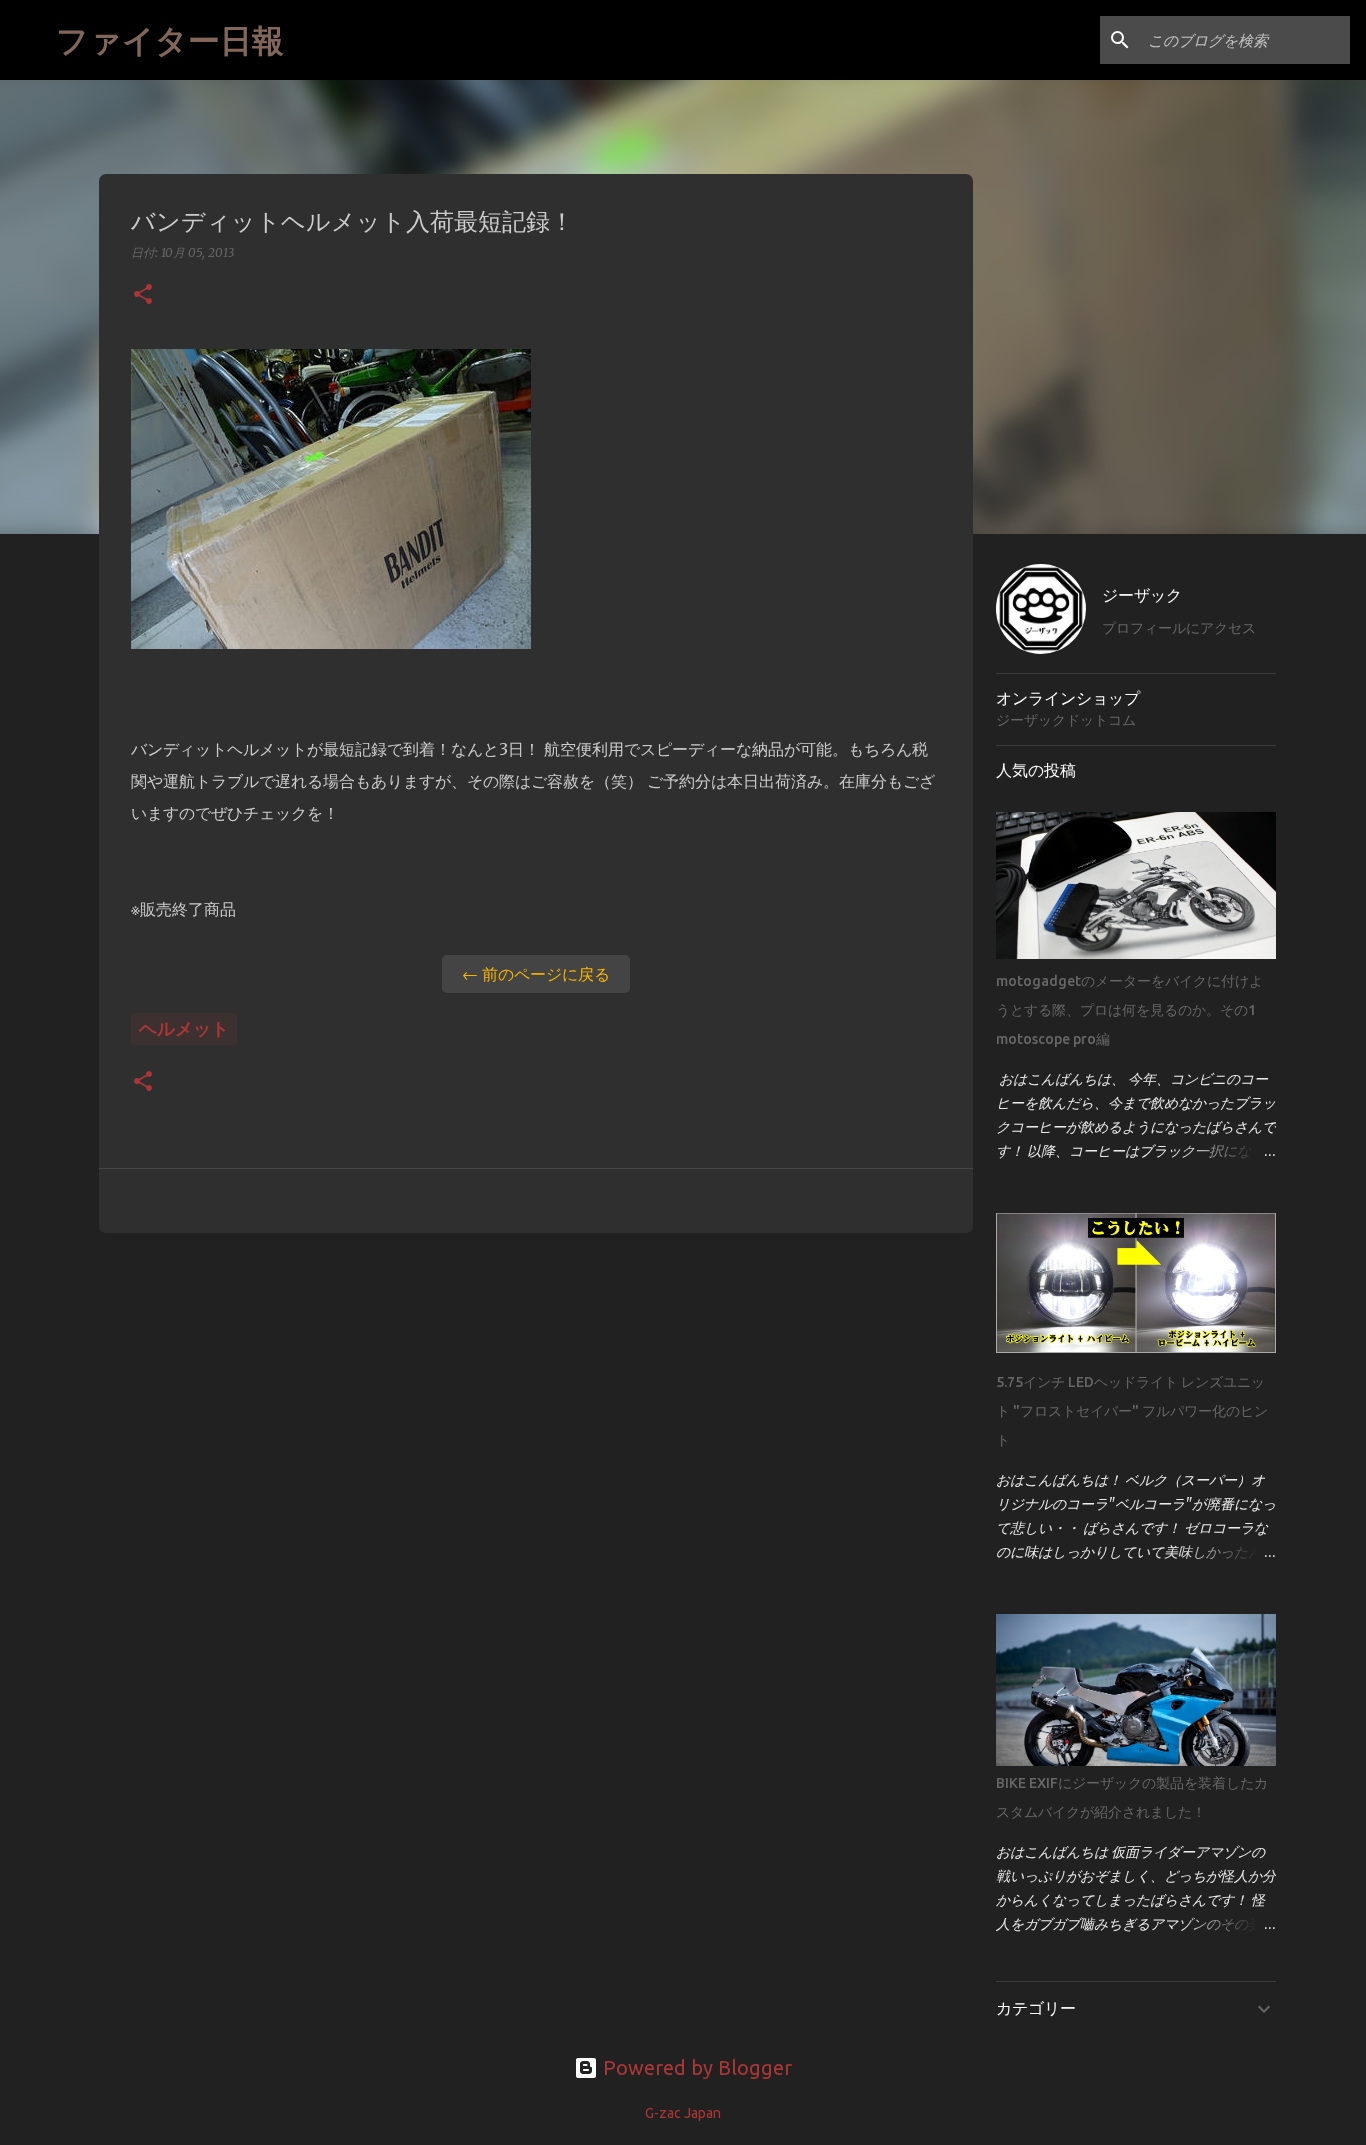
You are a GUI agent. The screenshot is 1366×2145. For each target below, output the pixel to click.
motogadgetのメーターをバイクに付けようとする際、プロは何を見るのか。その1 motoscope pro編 (1133, 1010)
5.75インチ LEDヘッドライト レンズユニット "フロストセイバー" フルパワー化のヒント (1132, 1411)
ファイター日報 (170, 39)
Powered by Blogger (695, 2067)
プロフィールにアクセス (1179, 628)
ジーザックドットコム (1066, 720)
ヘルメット (184, 1028)
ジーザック (1142, 595)
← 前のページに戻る (536, 974)
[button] (143, 295)
